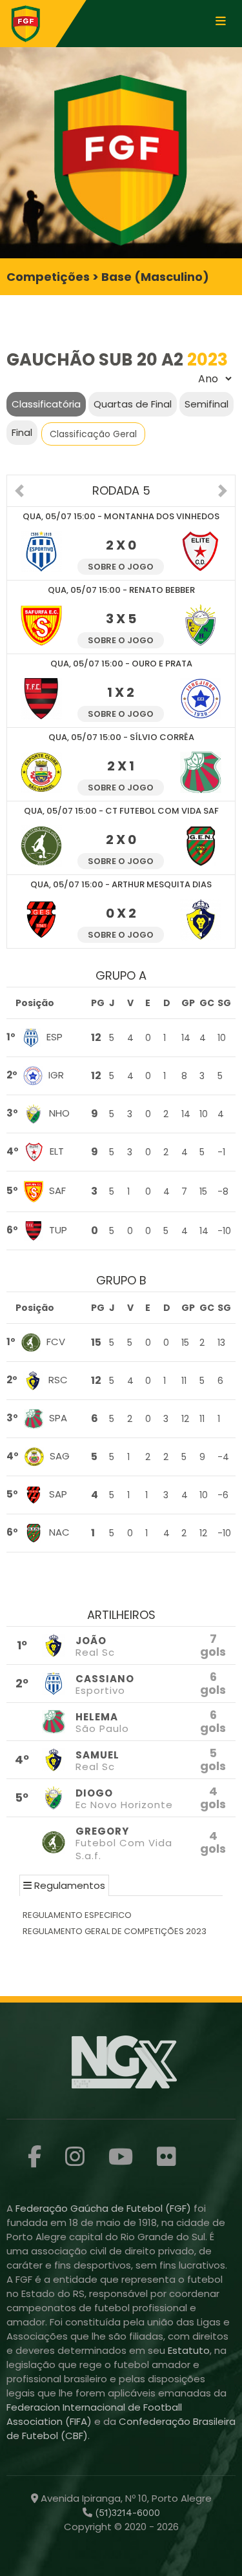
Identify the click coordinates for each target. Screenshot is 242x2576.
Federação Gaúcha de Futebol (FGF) (105, 2208)
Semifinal (207, 404)
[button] (19, 492)
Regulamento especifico (77, 1915)
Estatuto (189, 2350)
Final (22, 432)
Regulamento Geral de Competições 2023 (115, 1931)
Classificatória (46, 404)
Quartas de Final (133, 404)
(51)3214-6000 (126, 2513)
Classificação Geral (93, 434)
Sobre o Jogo (121, 567)
